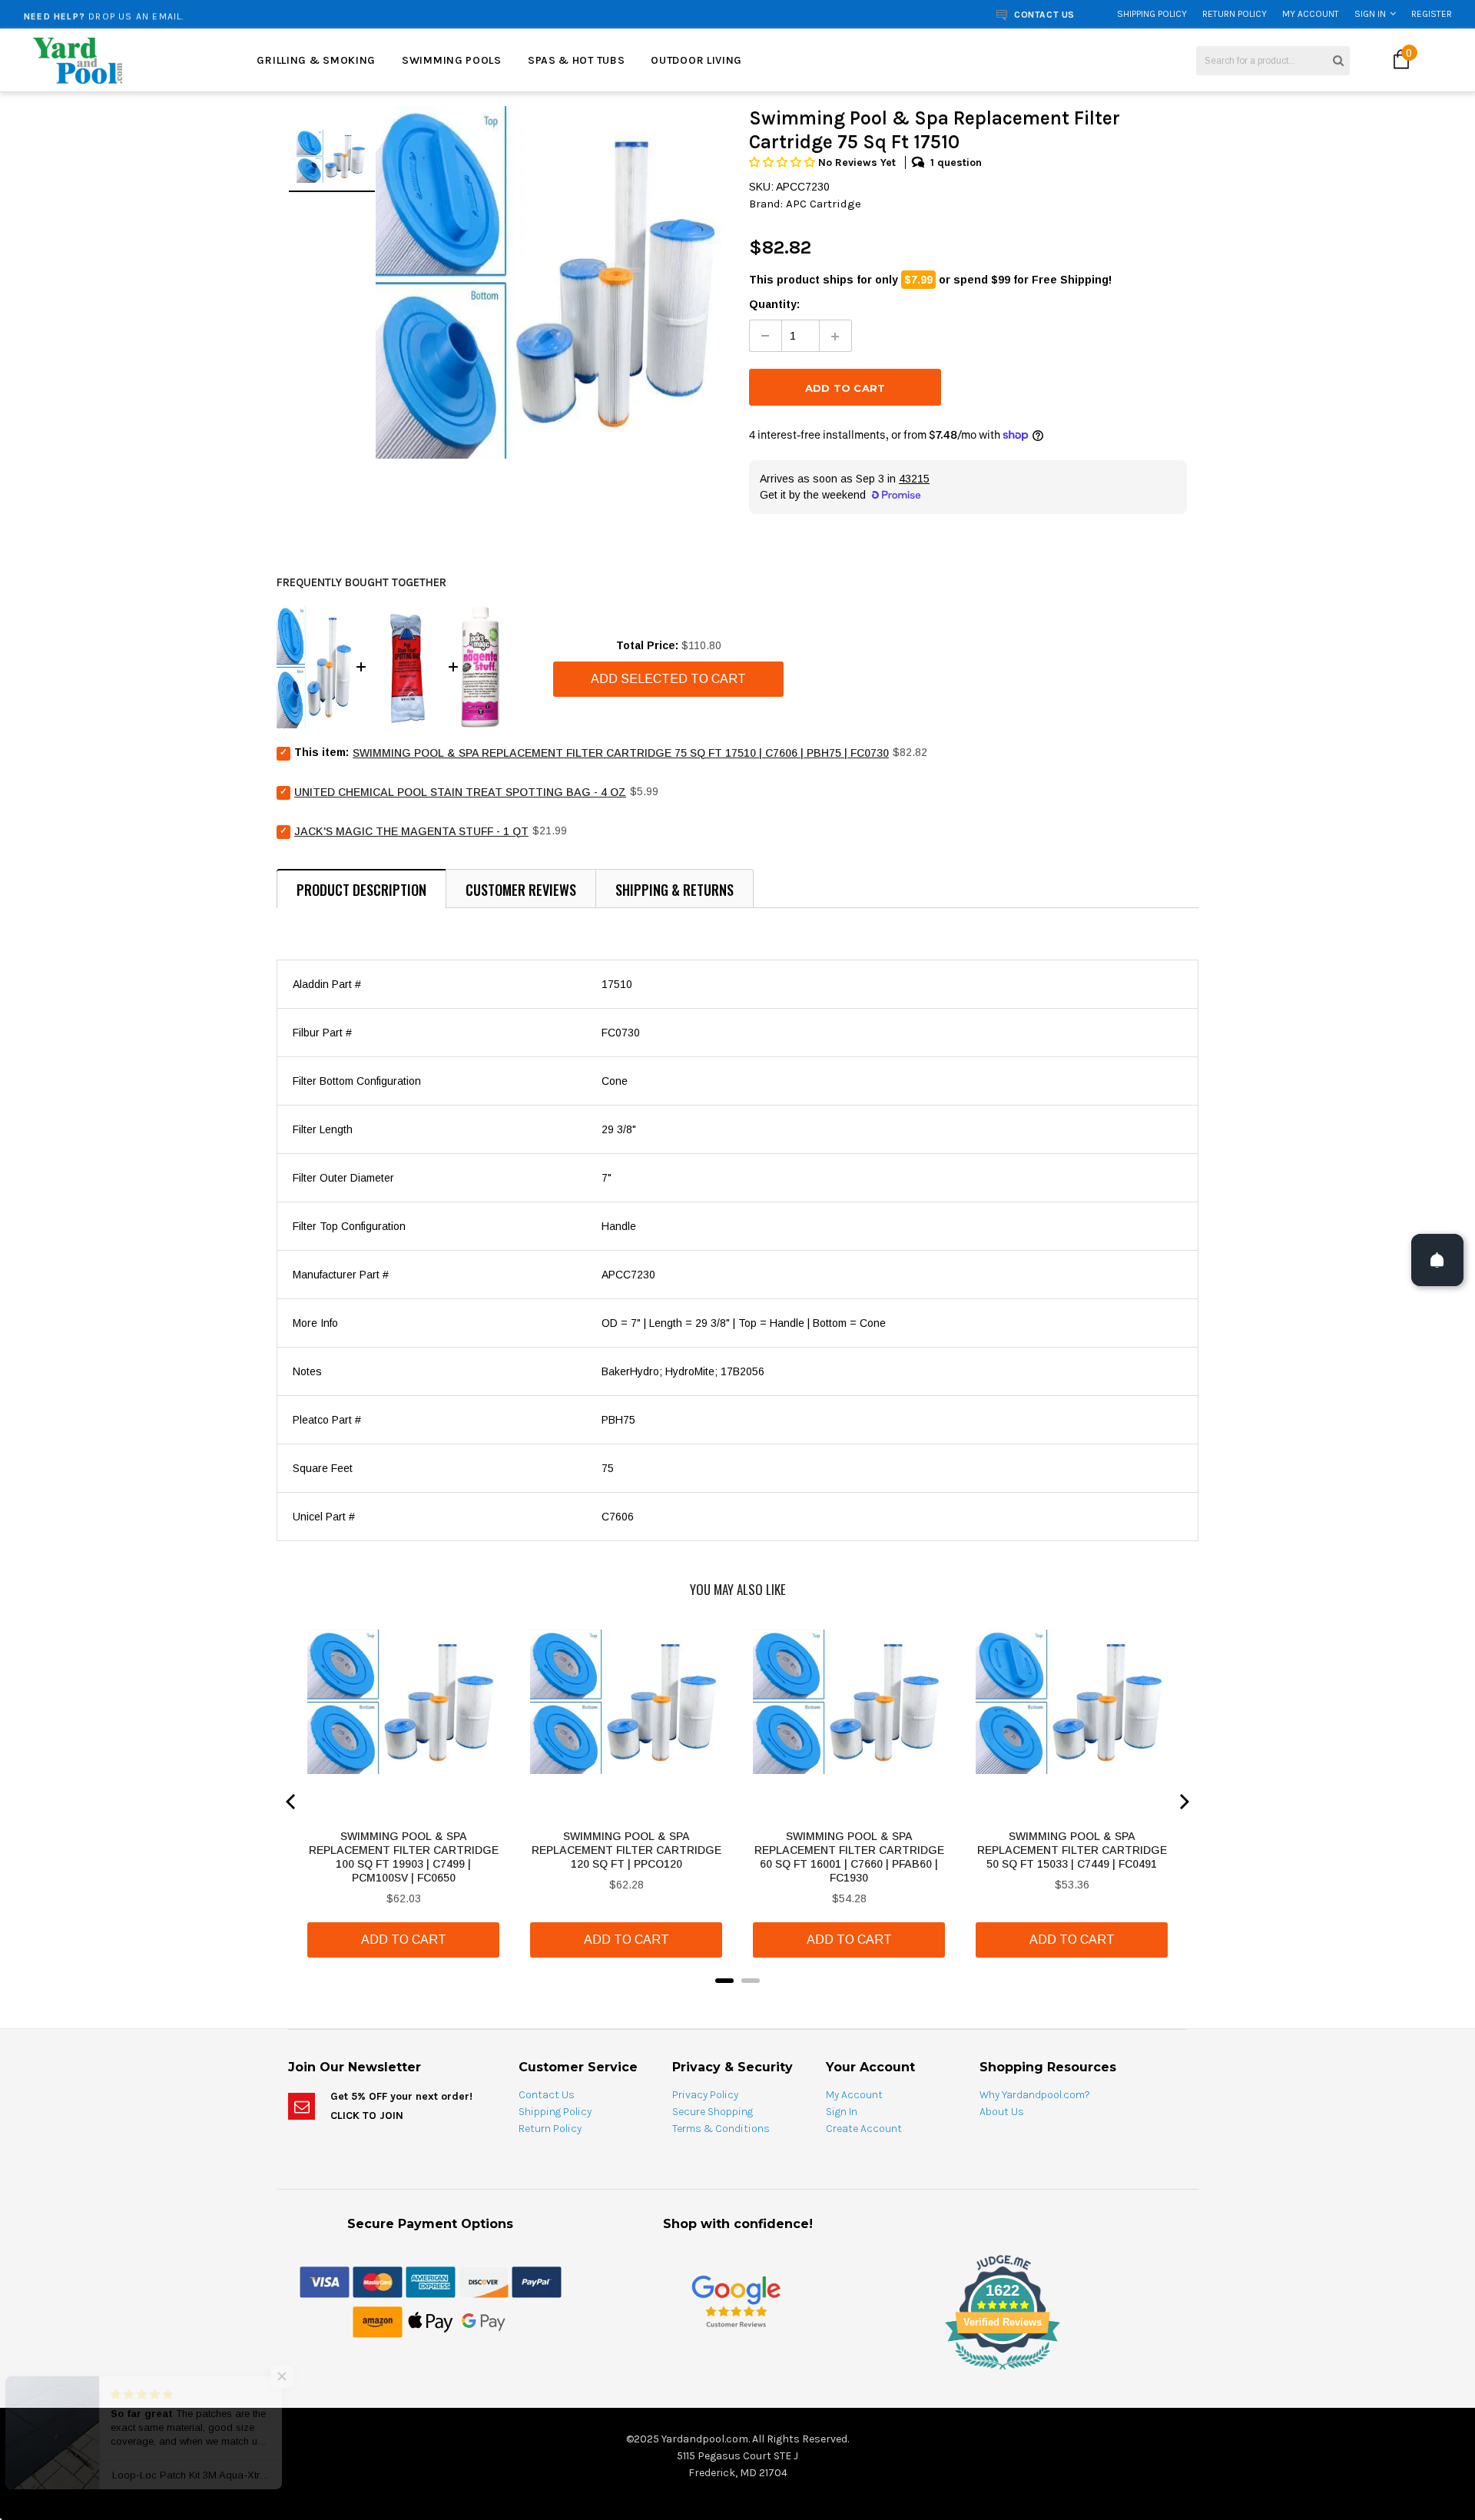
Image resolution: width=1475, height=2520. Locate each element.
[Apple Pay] (431, 2321)
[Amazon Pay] (378, 2321)
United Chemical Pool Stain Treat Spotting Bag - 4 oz (460, 792)
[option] (273, 14)
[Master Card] (378, 2281)
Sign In (1370, 14)
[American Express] (431, 2281)
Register (1432, 14)
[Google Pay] (484, 2321)
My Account (1311, 14)
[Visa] (325, 2281)
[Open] (1437, 1260)
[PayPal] (537, 2281)
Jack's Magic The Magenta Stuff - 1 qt (411, 831)
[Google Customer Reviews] (736, 2301)
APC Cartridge (824, 204)
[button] (784, 162)
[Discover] (484, 2281)
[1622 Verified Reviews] (737, 2372)
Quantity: (774, 304)
